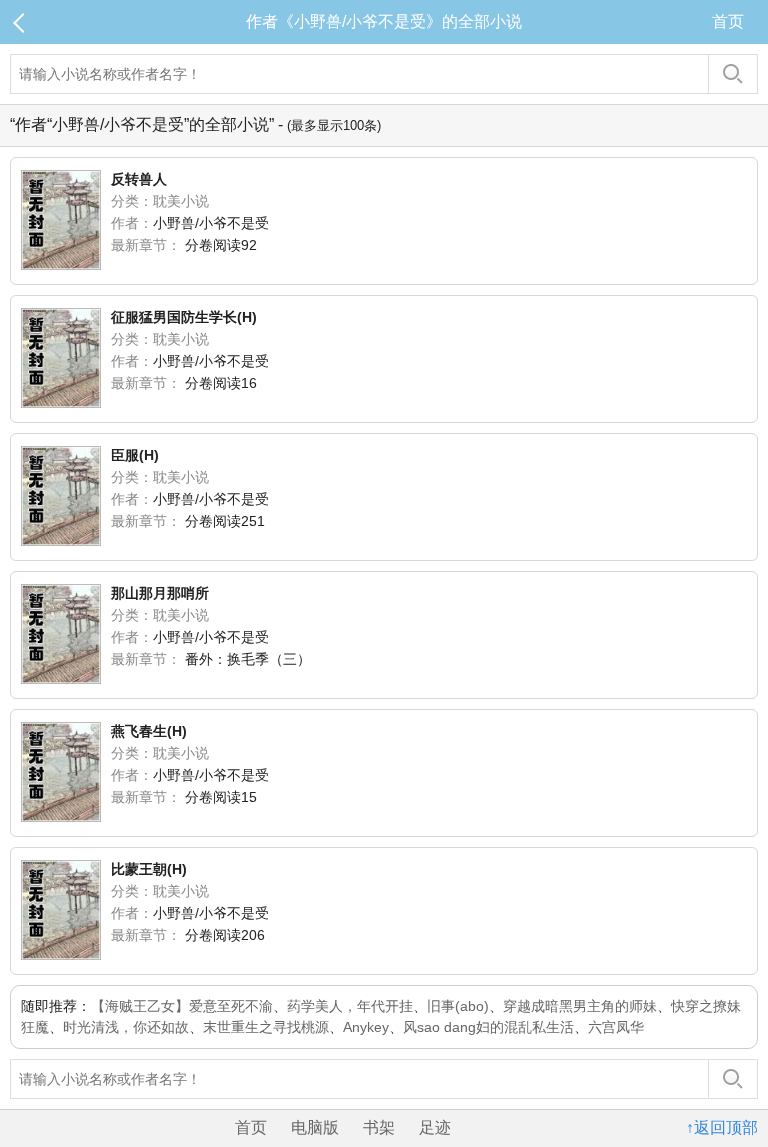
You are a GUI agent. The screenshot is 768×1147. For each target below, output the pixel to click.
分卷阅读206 (225, 935)
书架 (379, 1127)
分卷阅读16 (221, 383)
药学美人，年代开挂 (350, 1006)
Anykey (366, 1027)
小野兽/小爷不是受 (211, 223)
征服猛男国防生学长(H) (184, 317)
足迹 (435, 1127)
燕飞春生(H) (149, 731)
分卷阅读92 (221, 245)
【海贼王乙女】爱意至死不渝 (182, 1006)
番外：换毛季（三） (248, 659)
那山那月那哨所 (160, 593)
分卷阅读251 (225, 521)
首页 (728, 21)
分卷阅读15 (221, 797)
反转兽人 (139, 179)
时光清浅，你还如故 (126, 1027)
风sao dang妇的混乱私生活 (488, 1027)
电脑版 (315, 1127)
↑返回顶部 (722, 1127)
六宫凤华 (616, 1027)
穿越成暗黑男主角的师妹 (580, 1006)
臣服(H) (135, 455)
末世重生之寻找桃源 (266, 1027)
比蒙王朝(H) (149, 869)
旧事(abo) (458, 1006)
